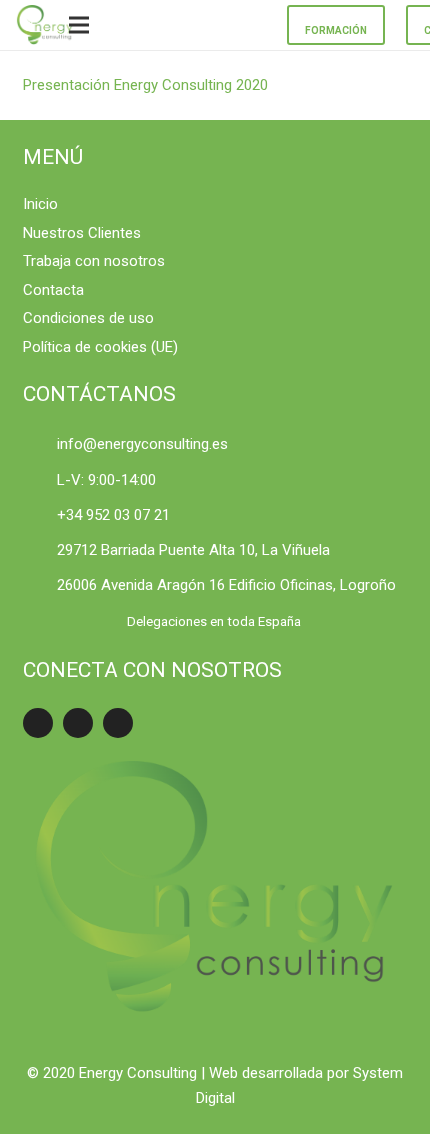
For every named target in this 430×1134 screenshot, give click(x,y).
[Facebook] (38, 723)
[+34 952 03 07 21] (40, 515)
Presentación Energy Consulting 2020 (145, 85)
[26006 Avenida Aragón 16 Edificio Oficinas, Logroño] (40, 585)
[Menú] (79, 25)
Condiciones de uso (88, 318)
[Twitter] (78, 723)
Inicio (40, 204)
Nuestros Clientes (82, 233)
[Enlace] (45, 25)
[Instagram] (118, 723)
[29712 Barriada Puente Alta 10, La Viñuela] (40, 550)
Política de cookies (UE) (100, 347)
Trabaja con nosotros (94, 261)
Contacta (53, 290)
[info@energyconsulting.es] (40, 444)
